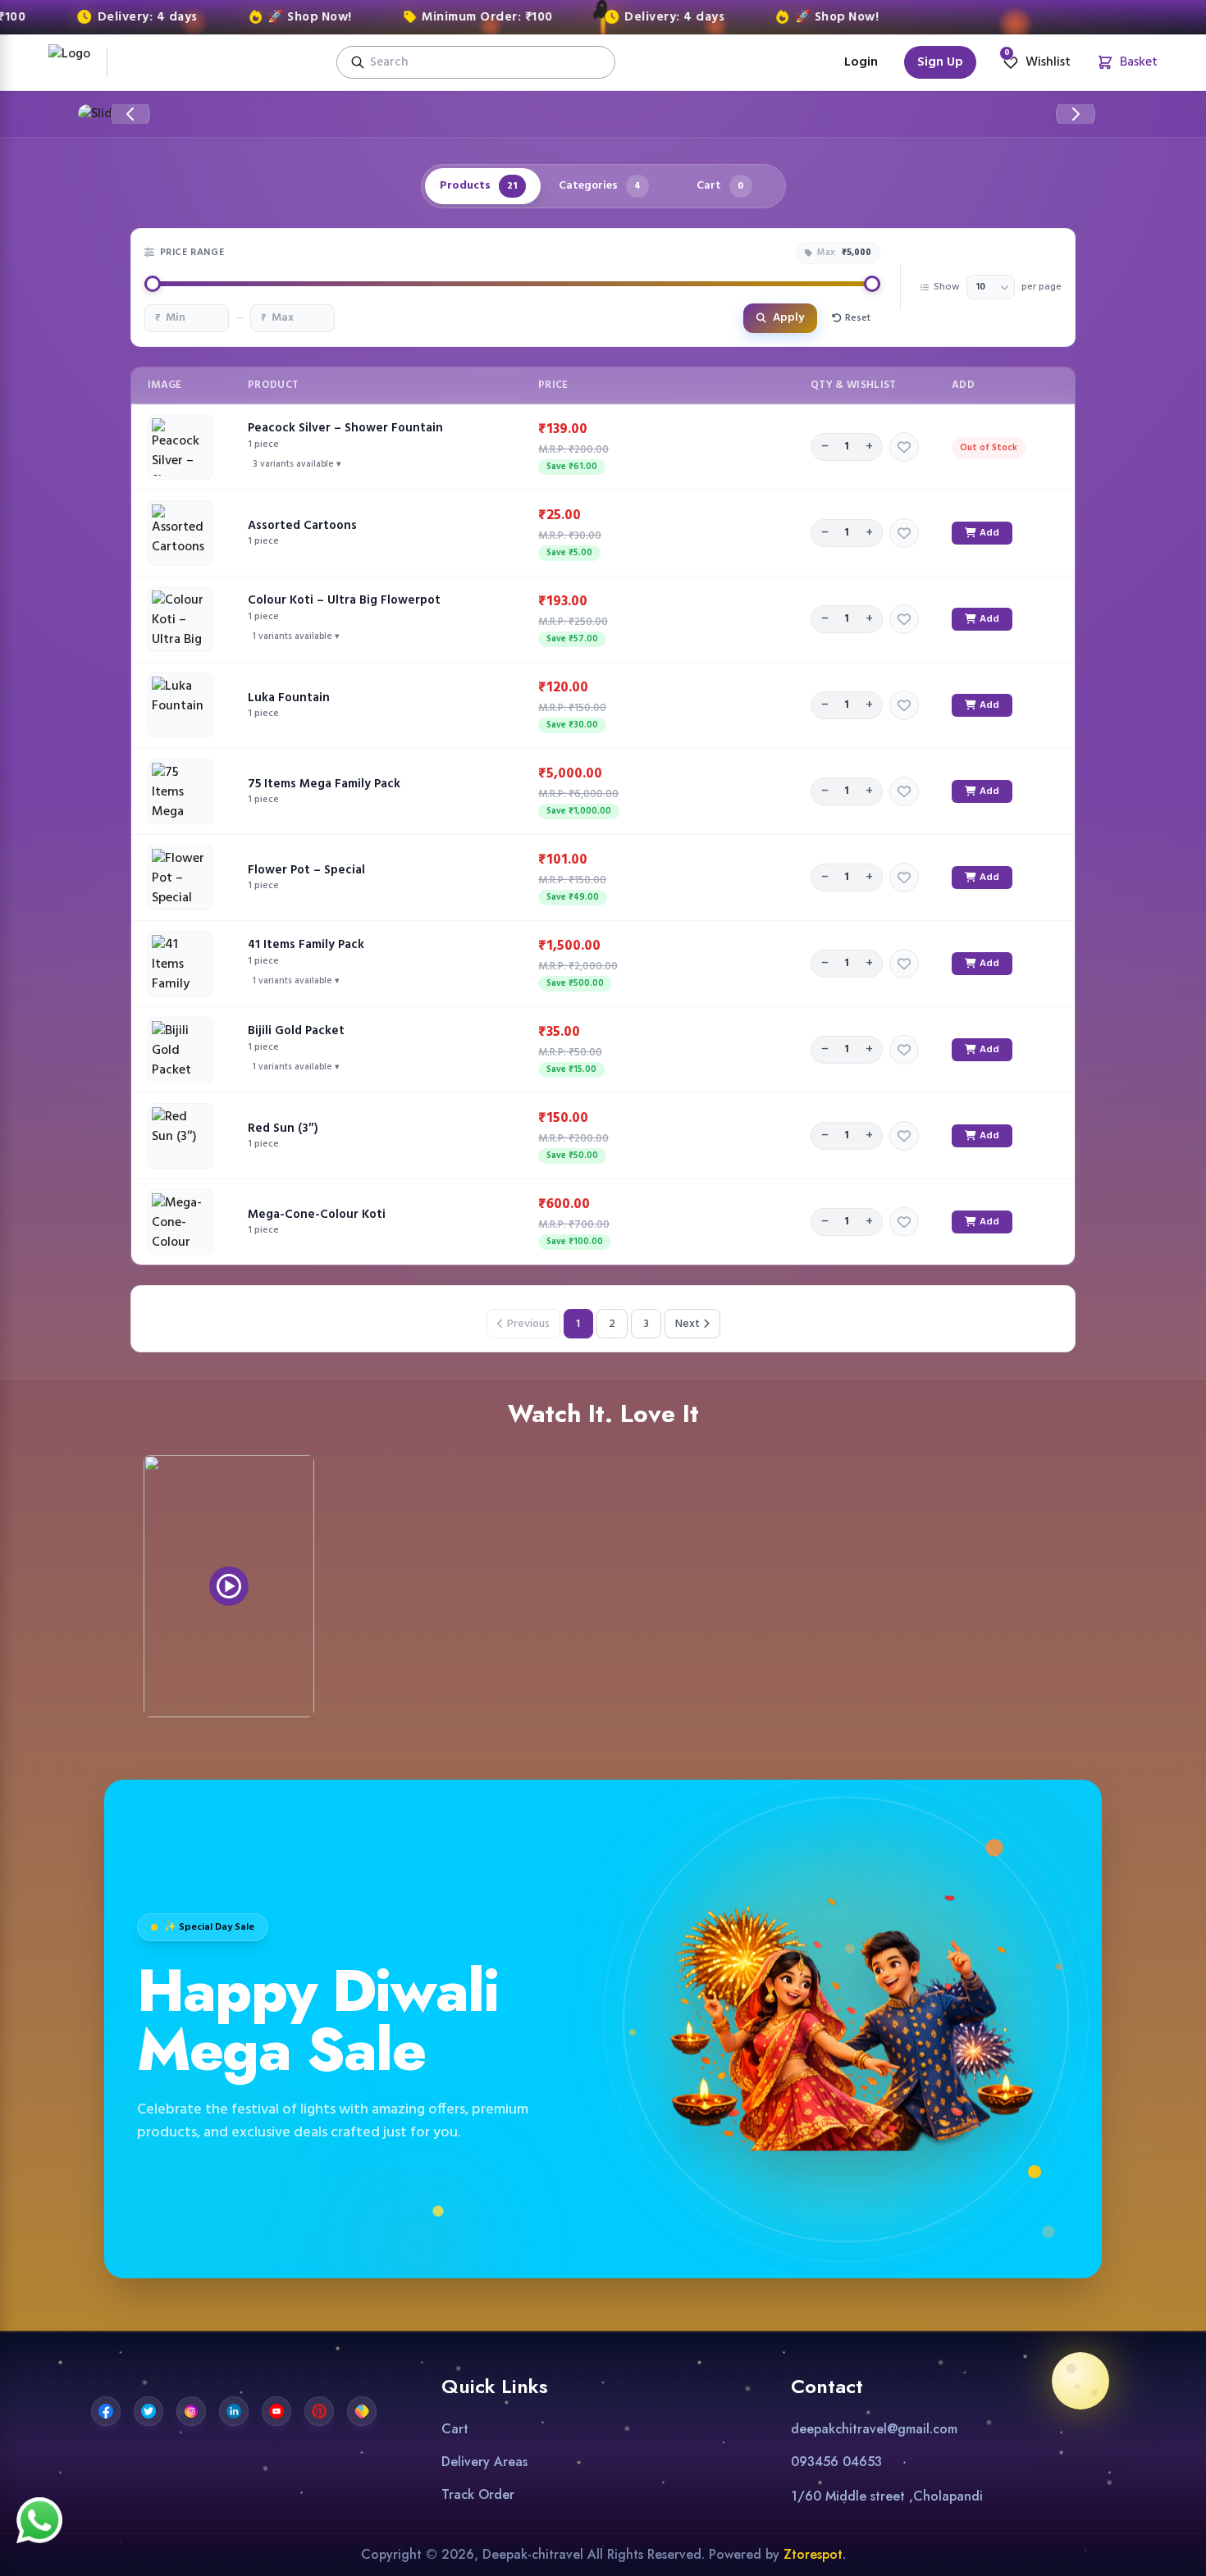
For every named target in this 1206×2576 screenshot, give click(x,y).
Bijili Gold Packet (296, 1031)
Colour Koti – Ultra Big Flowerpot (344, 600)
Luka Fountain (289, 698)
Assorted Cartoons (302, 526)
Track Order (478, 2494)
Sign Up (940, 62)
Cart (455, 2429)
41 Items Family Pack (306, 945)
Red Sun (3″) (283, 1128)
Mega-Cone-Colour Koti (317, 1215)
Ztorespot (813, 2554)
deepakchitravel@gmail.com (874, 2429)
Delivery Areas (484, 2462)
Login (861, 62)
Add (989, 533)
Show (947, 287)
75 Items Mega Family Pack (324, 784)
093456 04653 (836, 2462)
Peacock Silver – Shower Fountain (345, 428)
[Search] (358, 62)
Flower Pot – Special (306, 870)
